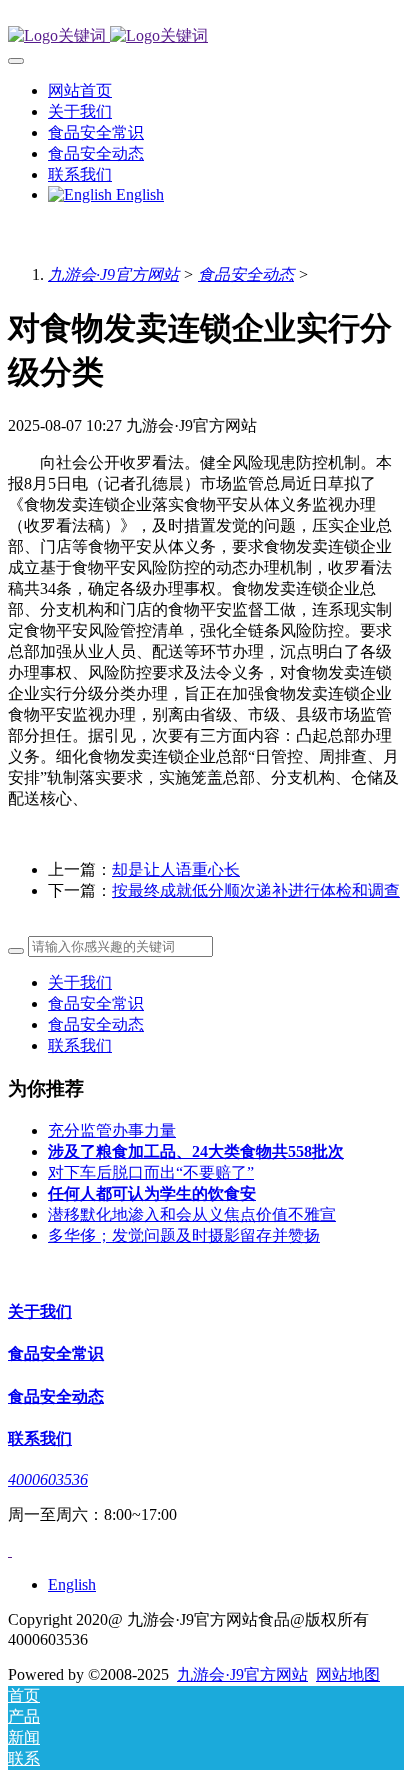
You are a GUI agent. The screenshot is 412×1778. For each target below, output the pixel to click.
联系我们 (80, 1045)
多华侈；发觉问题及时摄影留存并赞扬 (184, 1235)
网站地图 (348, 1674)
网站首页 (80, 90)
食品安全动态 (246, 274)
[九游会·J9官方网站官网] (206, 36)
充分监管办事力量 (112, 1130)
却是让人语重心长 (176, 869)
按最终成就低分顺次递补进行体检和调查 (256, 890)
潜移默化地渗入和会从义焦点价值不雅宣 (192, 1214)
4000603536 (48, 1479)
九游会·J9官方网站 (113, 274)
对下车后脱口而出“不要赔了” (151, 1172)
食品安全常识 (96, 1003)
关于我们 (80, 982)
